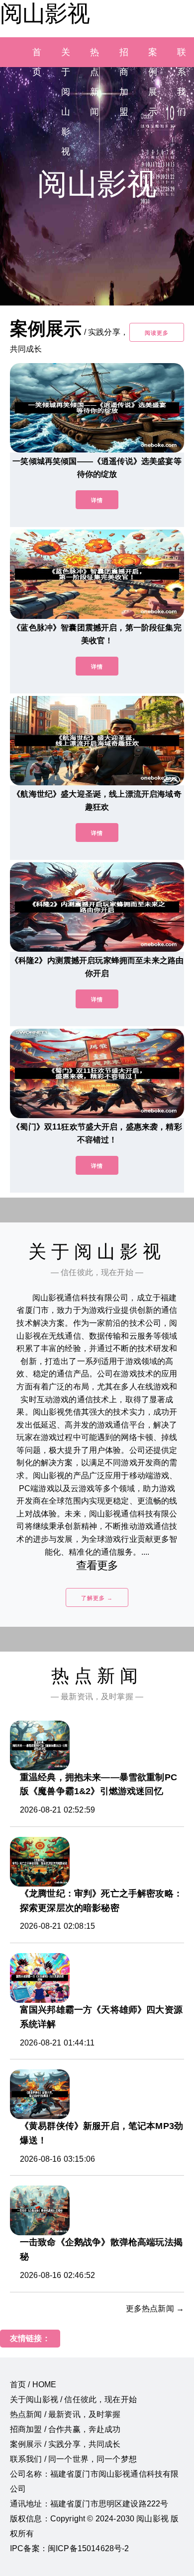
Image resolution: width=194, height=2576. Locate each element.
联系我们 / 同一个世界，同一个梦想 (73, 2459)
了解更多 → (97, 1598)
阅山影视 (45, 13)
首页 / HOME (33, 2385)
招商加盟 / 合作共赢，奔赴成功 (65, 2429)
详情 (97, 500)
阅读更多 (157, 333)
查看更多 (97, 1565)
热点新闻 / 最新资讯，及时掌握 (65, 2414)
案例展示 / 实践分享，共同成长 (65, 2444)
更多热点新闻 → (155, 2309)
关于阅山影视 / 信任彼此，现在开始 (73, 2399)
